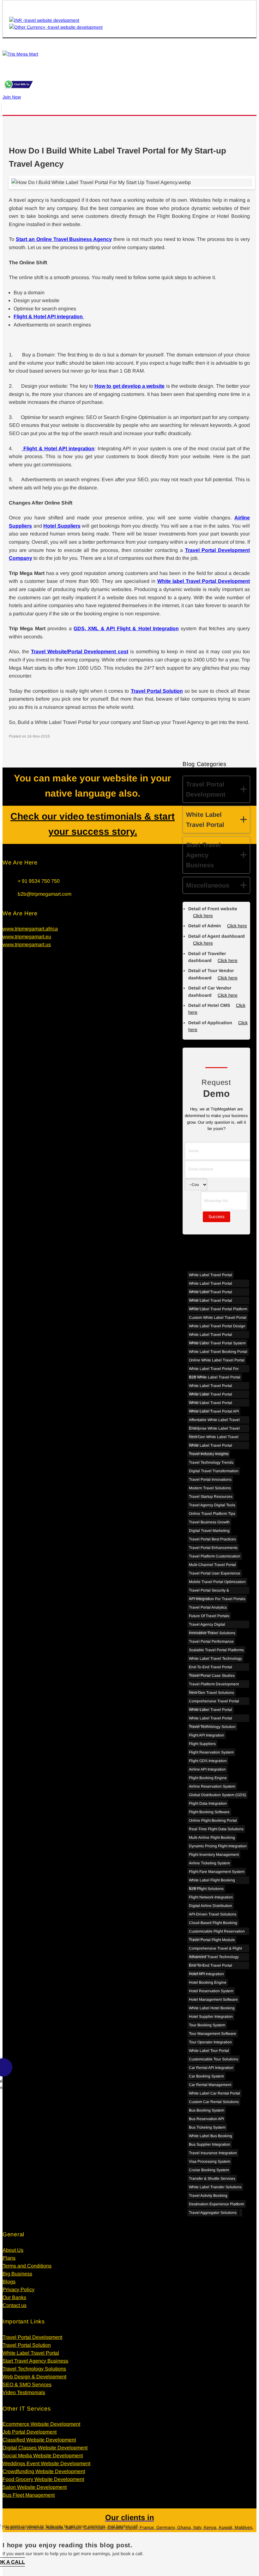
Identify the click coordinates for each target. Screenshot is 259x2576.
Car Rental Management (210, 2085)
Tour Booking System (207, 2025)
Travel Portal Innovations (210, 1479)
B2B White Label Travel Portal (215, 1377)
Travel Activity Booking (208, 2196)
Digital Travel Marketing (209, 1531)
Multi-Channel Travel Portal (212, 1565)
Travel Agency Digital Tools (212, 1505)
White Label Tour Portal (209, 2051)
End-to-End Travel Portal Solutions (211, 1966)
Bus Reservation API (206, 2119)
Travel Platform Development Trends (214, 1685)
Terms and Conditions (27, 2266)
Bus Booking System (207, 2110)
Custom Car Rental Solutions (214, 2102)
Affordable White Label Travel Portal (214, 1421)
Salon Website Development (35, 2487)
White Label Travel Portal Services (211, 1395)
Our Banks (14, 2297)
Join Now (12, 97)
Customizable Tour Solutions (214, 2059)
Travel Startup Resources (211, 1497)
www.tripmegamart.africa (30, 929)
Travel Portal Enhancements (213, 1548)
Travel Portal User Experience (215, 1573)
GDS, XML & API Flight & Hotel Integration (126, 628)
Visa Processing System (210, 2161)
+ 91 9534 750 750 (39, 881)
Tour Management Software (213, 2034)
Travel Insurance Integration (213, 2153)
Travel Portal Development (32, 2337)
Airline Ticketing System (209, 1863)
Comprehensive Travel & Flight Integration (215, 1949)
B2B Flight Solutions (206, 1889)
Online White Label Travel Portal (217, 1360)
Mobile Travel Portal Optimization (217, 1582)
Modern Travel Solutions (210, 1488)
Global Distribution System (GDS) (217, 1795)
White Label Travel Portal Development (211, 1284)
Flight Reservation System (211, 1752)
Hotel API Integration (206, 1974)
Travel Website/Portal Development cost (80, 651)
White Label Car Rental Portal (214, 2093)
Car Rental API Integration (211, 2068)
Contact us (15, 2305)
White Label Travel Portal (211, 1275)
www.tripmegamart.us (27, 944)
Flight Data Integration (208, 1803)
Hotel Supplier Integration (211, 2017)
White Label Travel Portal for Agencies (214, 1369)
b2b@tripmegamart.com (45, 894)
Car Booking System (206, 2076)
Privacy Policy (18, 2289)
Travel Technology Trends (211, 1462)
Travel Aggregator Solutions (213, 2213)
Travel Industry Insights (209, 1454)
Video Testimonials (24, 2392)
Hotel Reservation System (211, 1991)
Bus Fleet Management (29, 2495)
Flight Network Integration (211, 1897)
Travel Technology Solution (212, 1727)
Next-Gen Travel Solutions (211, 1693)
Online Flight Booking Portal (213, 1820)
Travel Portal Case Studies (212, 1676)
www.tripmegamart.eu (27, 937)
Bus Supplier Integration (210, 2144)
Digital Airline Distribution (211, 1906)
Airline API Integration (207, 1769)
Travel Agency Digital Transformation (207, 1625)
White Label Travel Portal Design (217, 1326)
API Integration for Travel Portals (217, 1599)
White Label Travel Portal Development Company (211, 1446)
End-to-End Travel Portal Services (211, 1668)
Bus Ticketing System (207, 2127)
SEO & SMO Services (27, 2385)
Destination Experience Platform (217, 2204)
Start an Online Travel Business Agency (64, 239)
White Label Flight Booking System (212, 1881)
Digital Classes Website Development (45, 2448)
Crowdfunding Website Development (44, 2471)
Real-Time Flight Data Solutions (216, 1829)
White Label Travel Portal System (217, 1343)
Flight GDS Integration (208, 1761)
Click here (237, 926)
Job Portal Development (30, 2432)
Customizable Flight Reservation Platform (217, 1932)
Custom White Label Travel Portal (218, 1318)
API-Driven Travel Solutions (213, 1914)
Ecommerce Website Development (41, 2424)
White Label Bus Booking (211, 2136)
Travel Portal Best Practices (212, 1539)
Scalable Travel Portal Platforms (216, 1650)
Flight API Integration (207, 1735)
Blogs (9, 2282)
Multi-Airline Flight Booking (212, 1838)
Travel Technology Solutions (34, 2369)
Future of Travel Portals (209, 1616)
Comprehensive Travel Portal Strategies (214, 1702)
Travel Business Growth (209, 1522)
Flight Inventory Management (214, 1855)
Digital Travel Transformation (214, 1471)
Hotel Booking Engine (208, 1982)
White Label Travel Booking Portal (218, 1352)
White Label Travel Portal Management (211, 1404)
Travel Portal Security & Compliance (209, 1591)
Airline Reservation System (212, 1786)
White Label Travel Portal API (214, 1411)
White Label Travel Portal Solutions (211, 1293)
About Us (13, 2250)
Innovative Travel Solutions (212, 1633)
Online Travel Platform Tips (212, 1514)
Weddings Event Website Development (46, 2463)
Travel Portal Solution (157, 691)
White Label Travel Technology (215, 1659)
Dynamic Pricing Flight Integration (218, 1846)
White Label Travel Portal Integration (211, 1335)
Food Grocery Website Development (43, 2479)
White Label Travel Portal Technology (211, 1387)
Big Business (17, 2274)
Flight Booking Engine (208, 1778)
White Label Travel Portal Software (211, 1301)
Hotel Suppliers (62, 526)
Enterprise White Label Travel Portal (214, 1429)
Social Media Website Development (43, 2456)
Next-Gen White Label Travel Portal (214, 1438)
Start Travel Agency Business (35, 2361)
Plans (9, 2258)
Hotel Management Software (213, 1999)
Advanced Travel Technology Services (214, 1958)
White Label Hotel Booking (212, 2008)
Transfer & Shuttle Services (212, 2179)
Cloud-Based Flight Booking (213, 1923)
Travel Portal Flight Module (212, 1940)
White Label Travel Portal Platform (218, 1309)
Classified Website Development (39, 2440)
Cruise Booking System (209, 2170)
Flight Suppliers (202, 1744)
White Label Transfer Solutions (215, 2187)
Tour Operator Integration (210, 2042)
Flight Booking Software (209, 1812)
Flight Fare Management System (217, 1872)
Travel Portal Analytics (208, 1607)
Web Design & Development (34, 2377)
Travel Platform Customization (215, 1556)
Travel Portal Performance (211, 1641)
